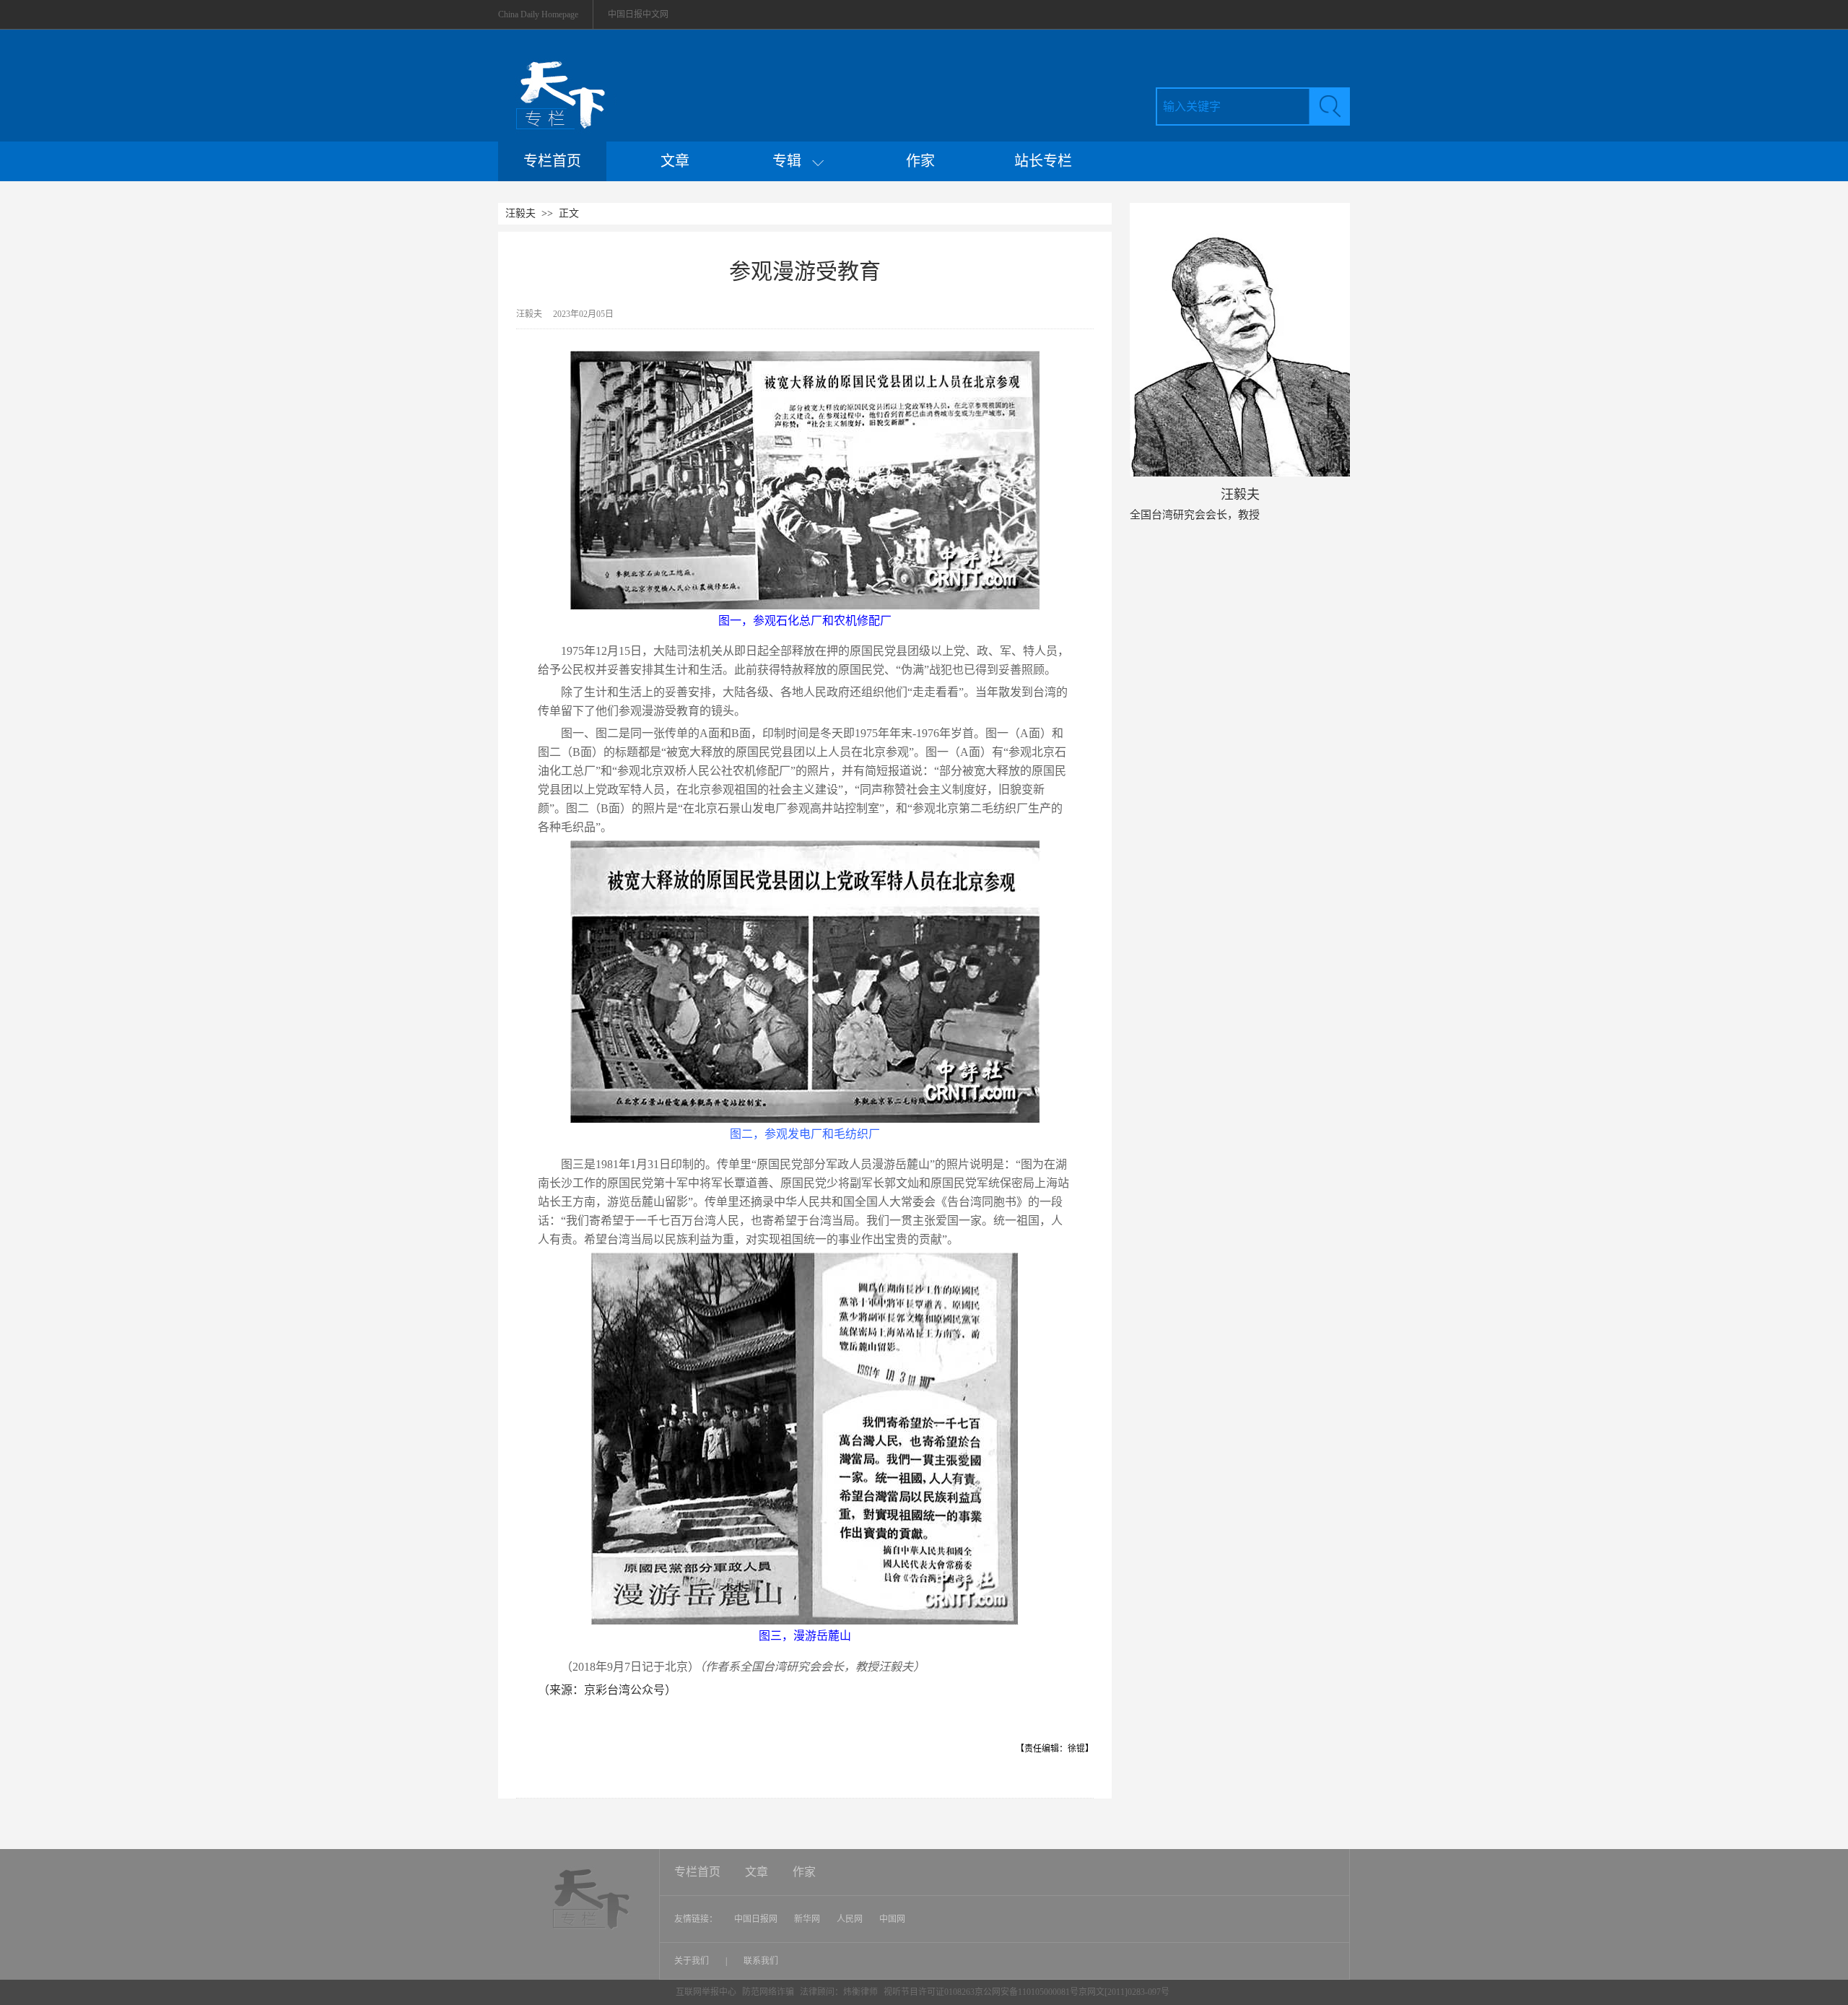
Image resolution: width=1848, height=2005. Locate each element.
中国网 (892, 1919)
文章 (675, 161)
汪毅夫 (520, 213)
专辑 (792, 161)
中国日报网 (756, 1919)
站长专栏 (1043, 161)
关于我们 (693, 1961)
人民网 (850, 1919)
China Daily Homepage (538, 14)
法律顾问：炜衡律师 (839, 1992)
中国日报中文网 (638, 14)
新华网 (807, 1919)
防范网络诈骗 (769, 1992)
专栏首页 (552, 161)
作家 (920, 161)
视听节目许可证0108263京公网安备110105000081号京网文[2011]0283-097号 (1027, 1992)
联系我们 (761, 1961)
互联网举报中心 (706, 1992)
